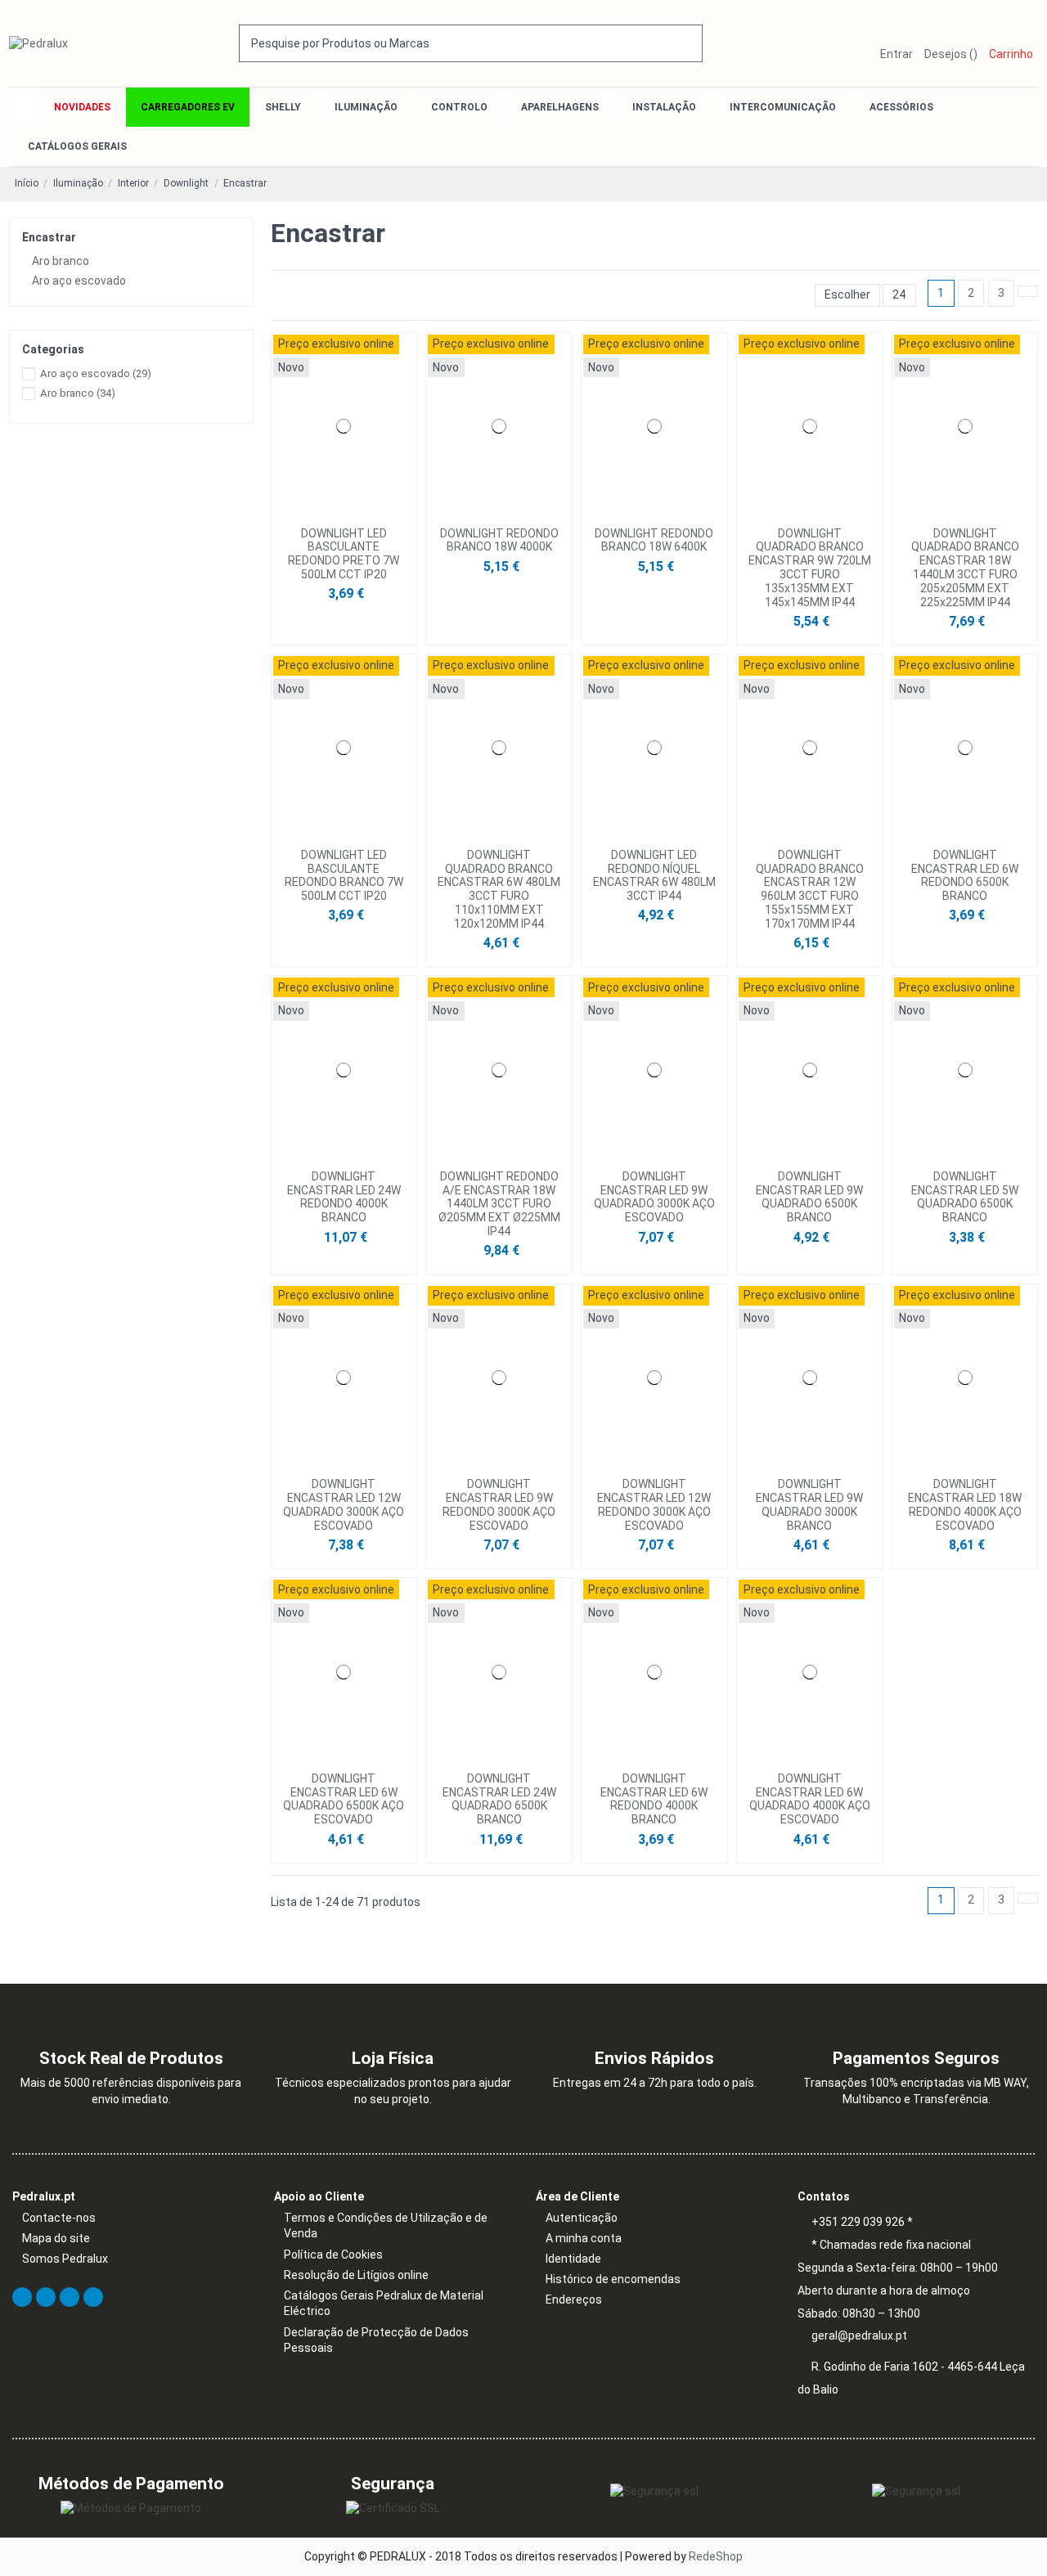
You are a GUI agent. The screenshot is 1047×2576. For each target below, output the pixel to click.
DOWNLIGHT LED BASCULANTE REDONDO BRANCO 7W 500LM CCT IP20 (344, 875)
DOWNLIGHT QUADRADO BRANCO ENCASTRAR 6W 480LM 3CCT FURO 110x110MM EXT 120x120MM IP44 (499, 889)
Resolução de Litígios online (356, 2275)
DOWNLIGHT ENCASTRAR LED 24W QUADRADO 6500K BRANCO (499, 1799)
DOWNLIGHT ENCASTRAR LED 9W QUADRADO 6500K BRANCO (809, 1197)
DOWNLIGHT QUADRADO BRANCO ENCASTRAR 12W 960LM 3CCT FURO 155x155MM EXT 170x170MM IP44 (810, 889)
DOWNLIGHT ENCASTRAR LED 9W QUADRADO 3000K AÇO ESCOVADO (654, 1197)
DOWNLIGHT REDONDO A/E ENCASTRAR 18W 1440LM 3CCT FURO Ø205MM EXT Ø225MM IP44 (499, 1204)
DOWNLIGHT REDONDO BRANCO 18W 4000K (499, 540)
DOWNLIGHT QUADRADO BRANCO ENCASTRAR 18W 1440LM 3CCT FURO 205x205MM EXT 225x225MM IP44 (965, 568)
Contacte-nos (59, 2218)
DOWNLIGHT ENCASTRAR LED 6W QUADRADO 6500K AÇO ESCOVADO (344, 1799)
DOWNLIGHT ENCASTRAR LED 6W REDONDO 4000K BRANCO (654, 1799)
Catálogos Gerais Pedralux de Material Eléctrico (384, 2304)
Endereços (574, 2300)
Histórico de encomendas (613, 2279)
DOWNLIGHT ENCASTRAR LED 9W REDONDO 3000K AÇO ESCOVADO (499, 1504)
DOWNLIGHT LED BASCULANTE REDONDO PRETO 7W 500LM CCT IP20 (344, 554)
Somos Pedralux (65, 2259)
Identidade (573, 2259)
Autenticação (582, 2218)
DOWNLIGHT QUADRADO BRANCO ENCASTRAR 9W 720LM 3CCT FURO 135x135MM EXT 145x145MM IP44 (810, 568)
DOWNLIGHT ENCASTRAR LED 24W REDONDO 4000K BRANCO (344, 1197)
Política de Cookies (333, 2255)
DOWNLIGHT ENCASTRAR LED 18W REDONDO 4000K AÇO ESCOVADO (965, 1504)
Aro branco (61, 261)
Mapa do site (56, 2238)
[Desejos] (339, 513)
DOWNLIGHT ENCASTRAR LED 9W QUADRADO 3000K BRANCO (809, 1504)
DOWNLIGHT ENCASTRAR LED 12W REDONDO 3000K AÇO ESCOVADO (654, 1504)
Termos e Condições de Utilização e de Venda (386, 2226)
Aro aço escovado (79, 281)
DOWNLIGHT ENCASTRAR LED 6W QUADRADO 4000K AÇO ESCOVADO (810, 1799)
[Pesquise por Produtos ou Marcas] (691, 43)
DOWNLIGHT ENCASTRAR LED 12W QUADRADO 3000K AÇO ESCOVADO (344, 1504)
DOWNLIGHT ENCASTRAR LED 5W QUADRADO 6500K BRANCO (965, 1197)
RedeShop (716, 2556)
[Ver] (348, 513)
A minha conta (584, 2238)
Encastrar (49, 237)
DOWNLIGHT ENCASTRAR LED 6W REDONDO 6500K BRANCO (965, 875)
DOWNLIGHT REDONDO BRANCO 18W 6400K (654, 540)
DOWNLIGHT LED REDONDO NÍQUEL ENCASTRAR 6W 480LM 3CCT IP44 (654, 875)
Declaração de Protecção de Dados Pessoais (376, 2340)
